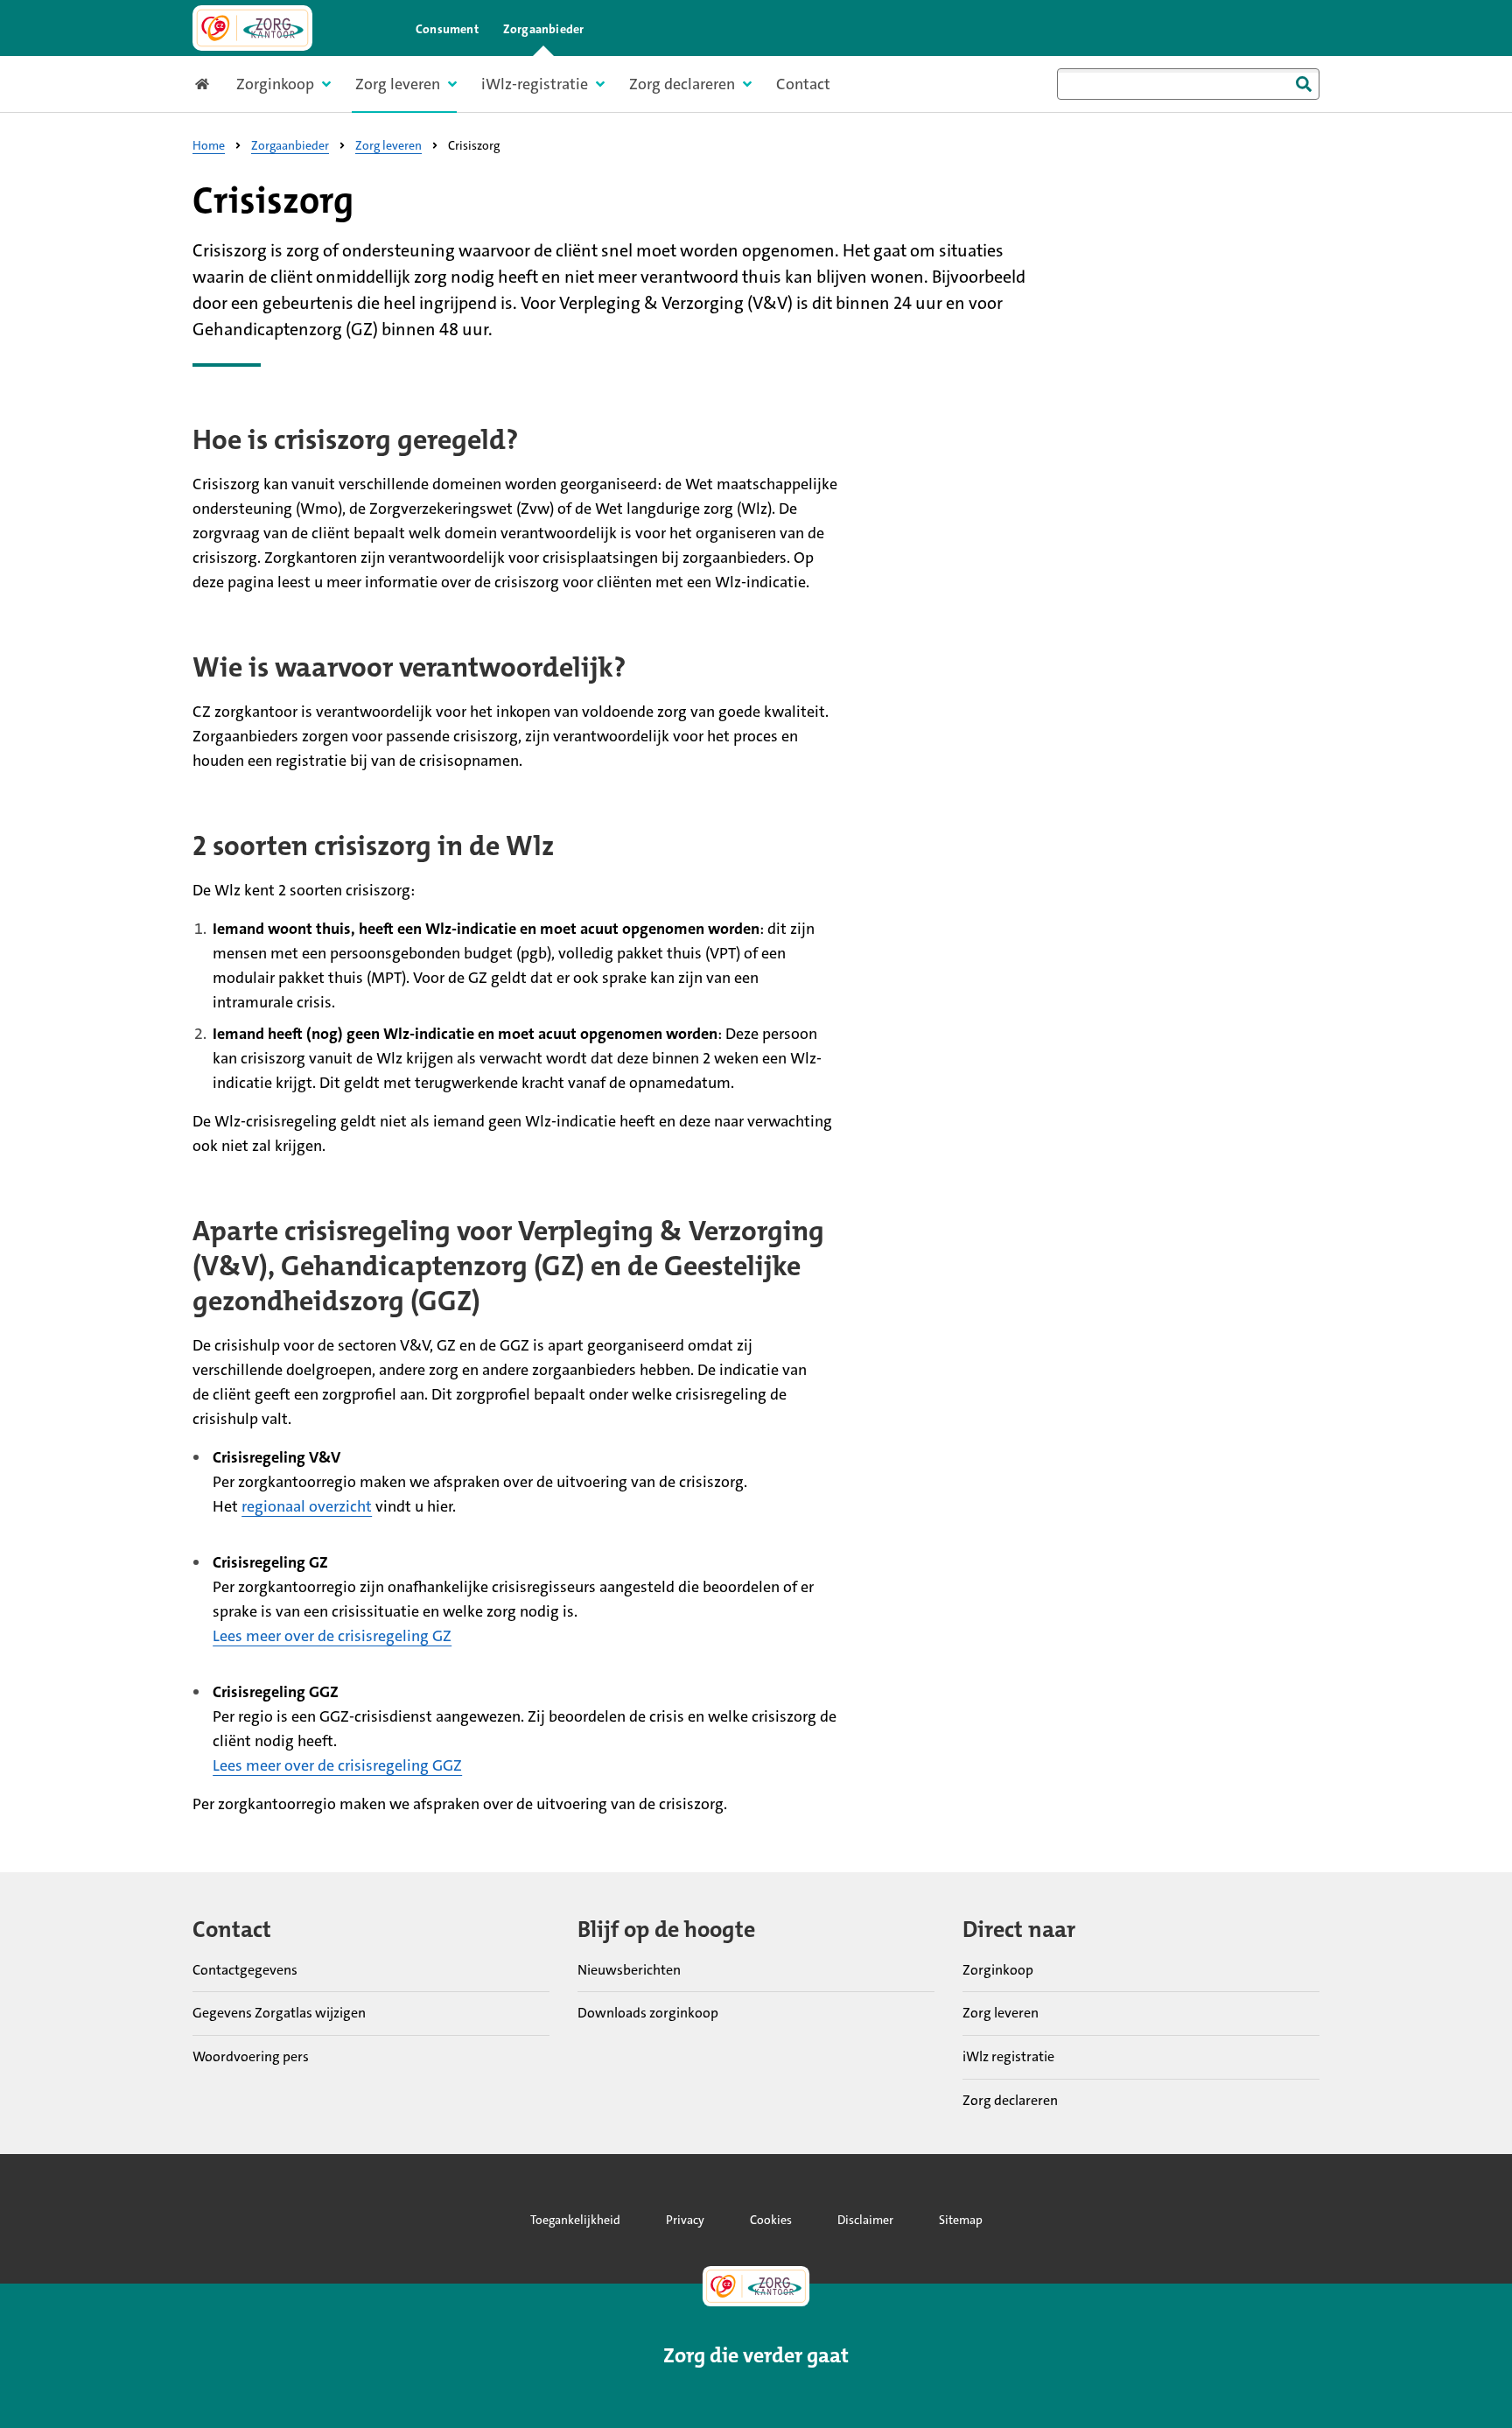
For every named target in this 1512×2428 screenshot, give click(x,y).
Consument (447, 29)
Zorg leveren (1001, 2013)
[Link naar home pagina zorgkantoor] (252, 28)
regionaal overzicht (307, 1506)
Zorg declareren (1010, 2100)
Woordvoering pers (251, 2056)
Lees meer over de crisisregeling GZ (332, 1636)
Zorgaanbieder (544, 29)
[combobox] (1188, 84)
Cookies (771, 2220)
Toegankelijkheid (575, 2220)
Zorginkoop (998, 1970)
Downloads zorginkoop (648, 2013)
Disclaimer (865, 2220)
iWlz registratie (1008, 2056)
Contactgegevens (245, 1970)
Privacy (685, 2220)
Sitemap (961, 2220)
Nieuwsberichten (629, 1970)
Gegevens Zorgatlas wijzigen (279, 2013)
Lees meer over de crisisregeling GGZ (337, 1765)
